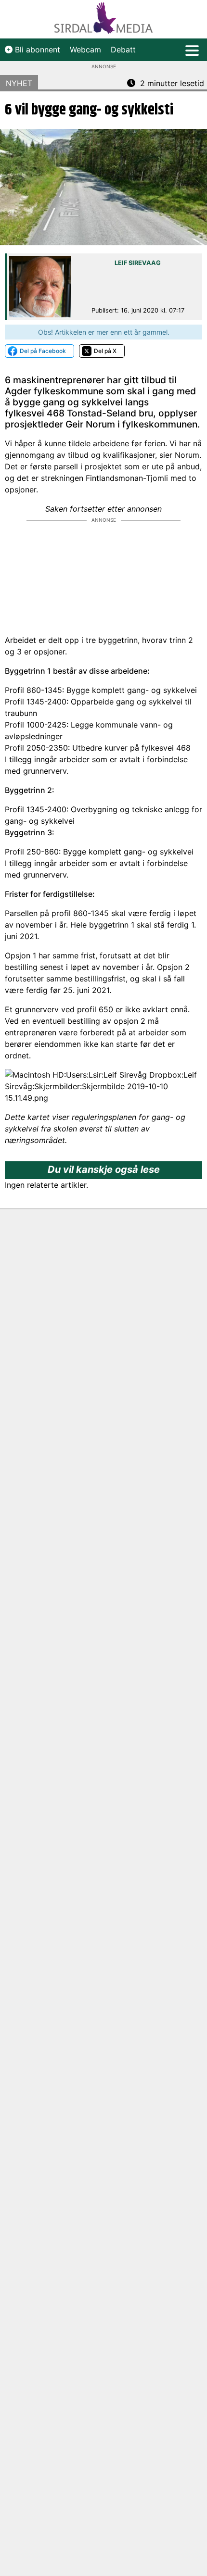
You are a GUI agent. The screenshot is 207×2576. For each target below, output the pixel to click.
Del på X (105, 351)
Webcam (85, 50)
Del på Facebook (43, 351)
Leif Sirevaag (138, 263)
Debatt (123, 50)
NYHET (19, 83)
